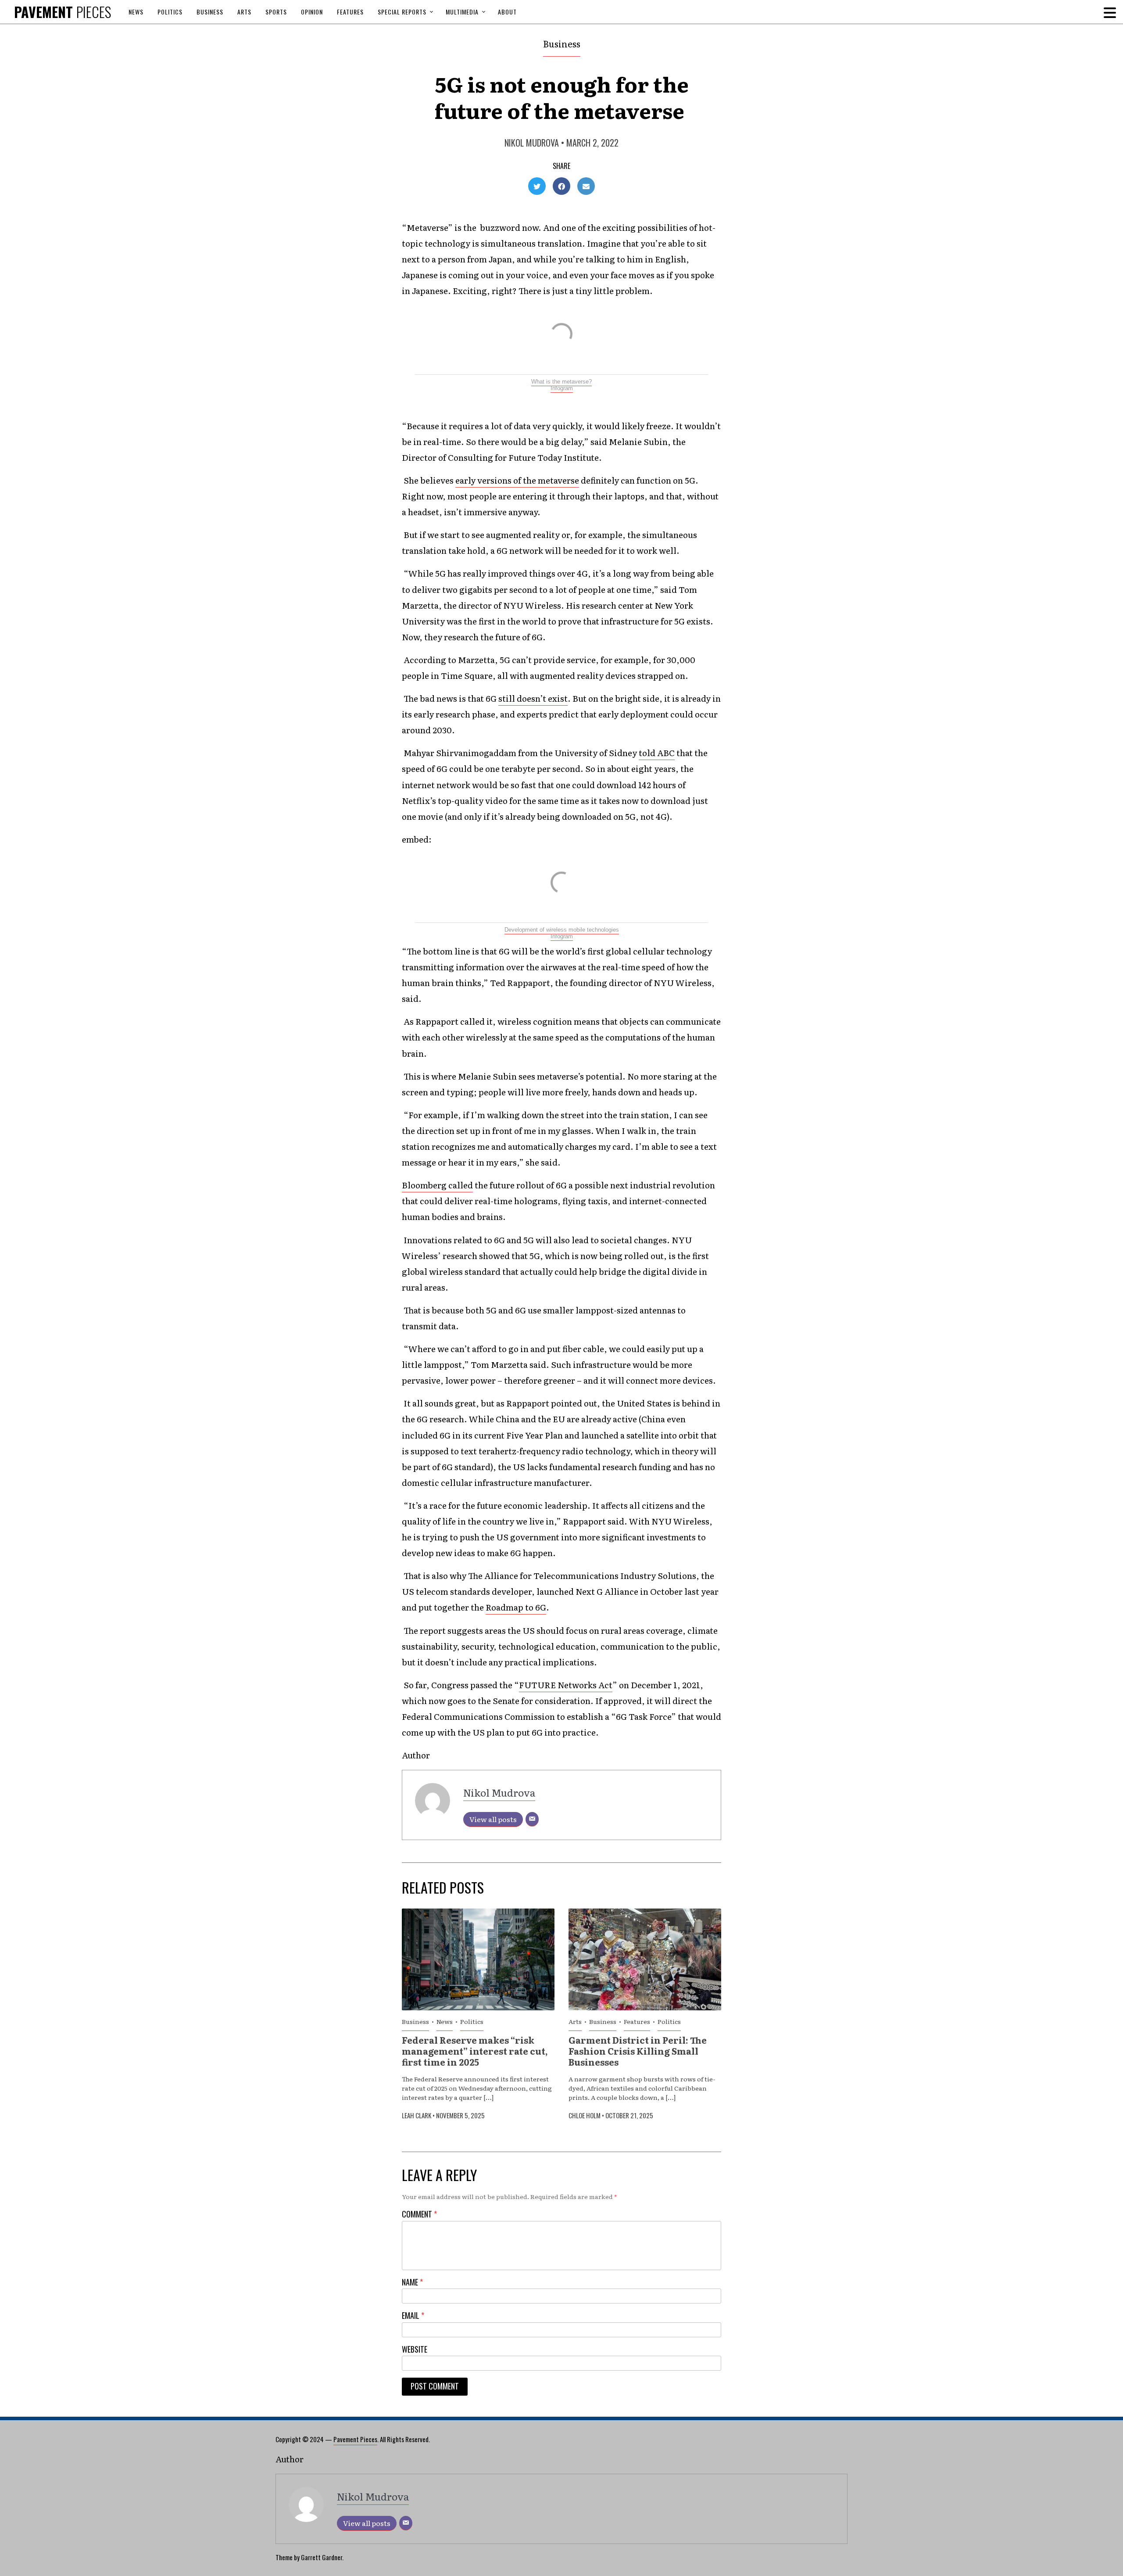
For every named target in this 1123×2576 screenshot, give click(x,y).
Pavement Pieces (355, 2439)
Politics (170, 12)
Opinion (312, 12)
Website (415, 2349)
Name (412, 2282)
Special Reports (402, 12)
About (507, 12)
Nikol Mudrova (532, 143)
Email (413, 2316)
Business (210, 12)
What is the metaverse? (561, 382)
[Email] (532, 1819)
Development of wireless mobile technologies (562, 930)
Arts (244, 12)
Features (350, 12)
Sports (276, 12)
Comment (419, 2214)
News (136, 12)
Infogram (562, 388)
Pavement (63, 12)
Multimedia (462, 12)
